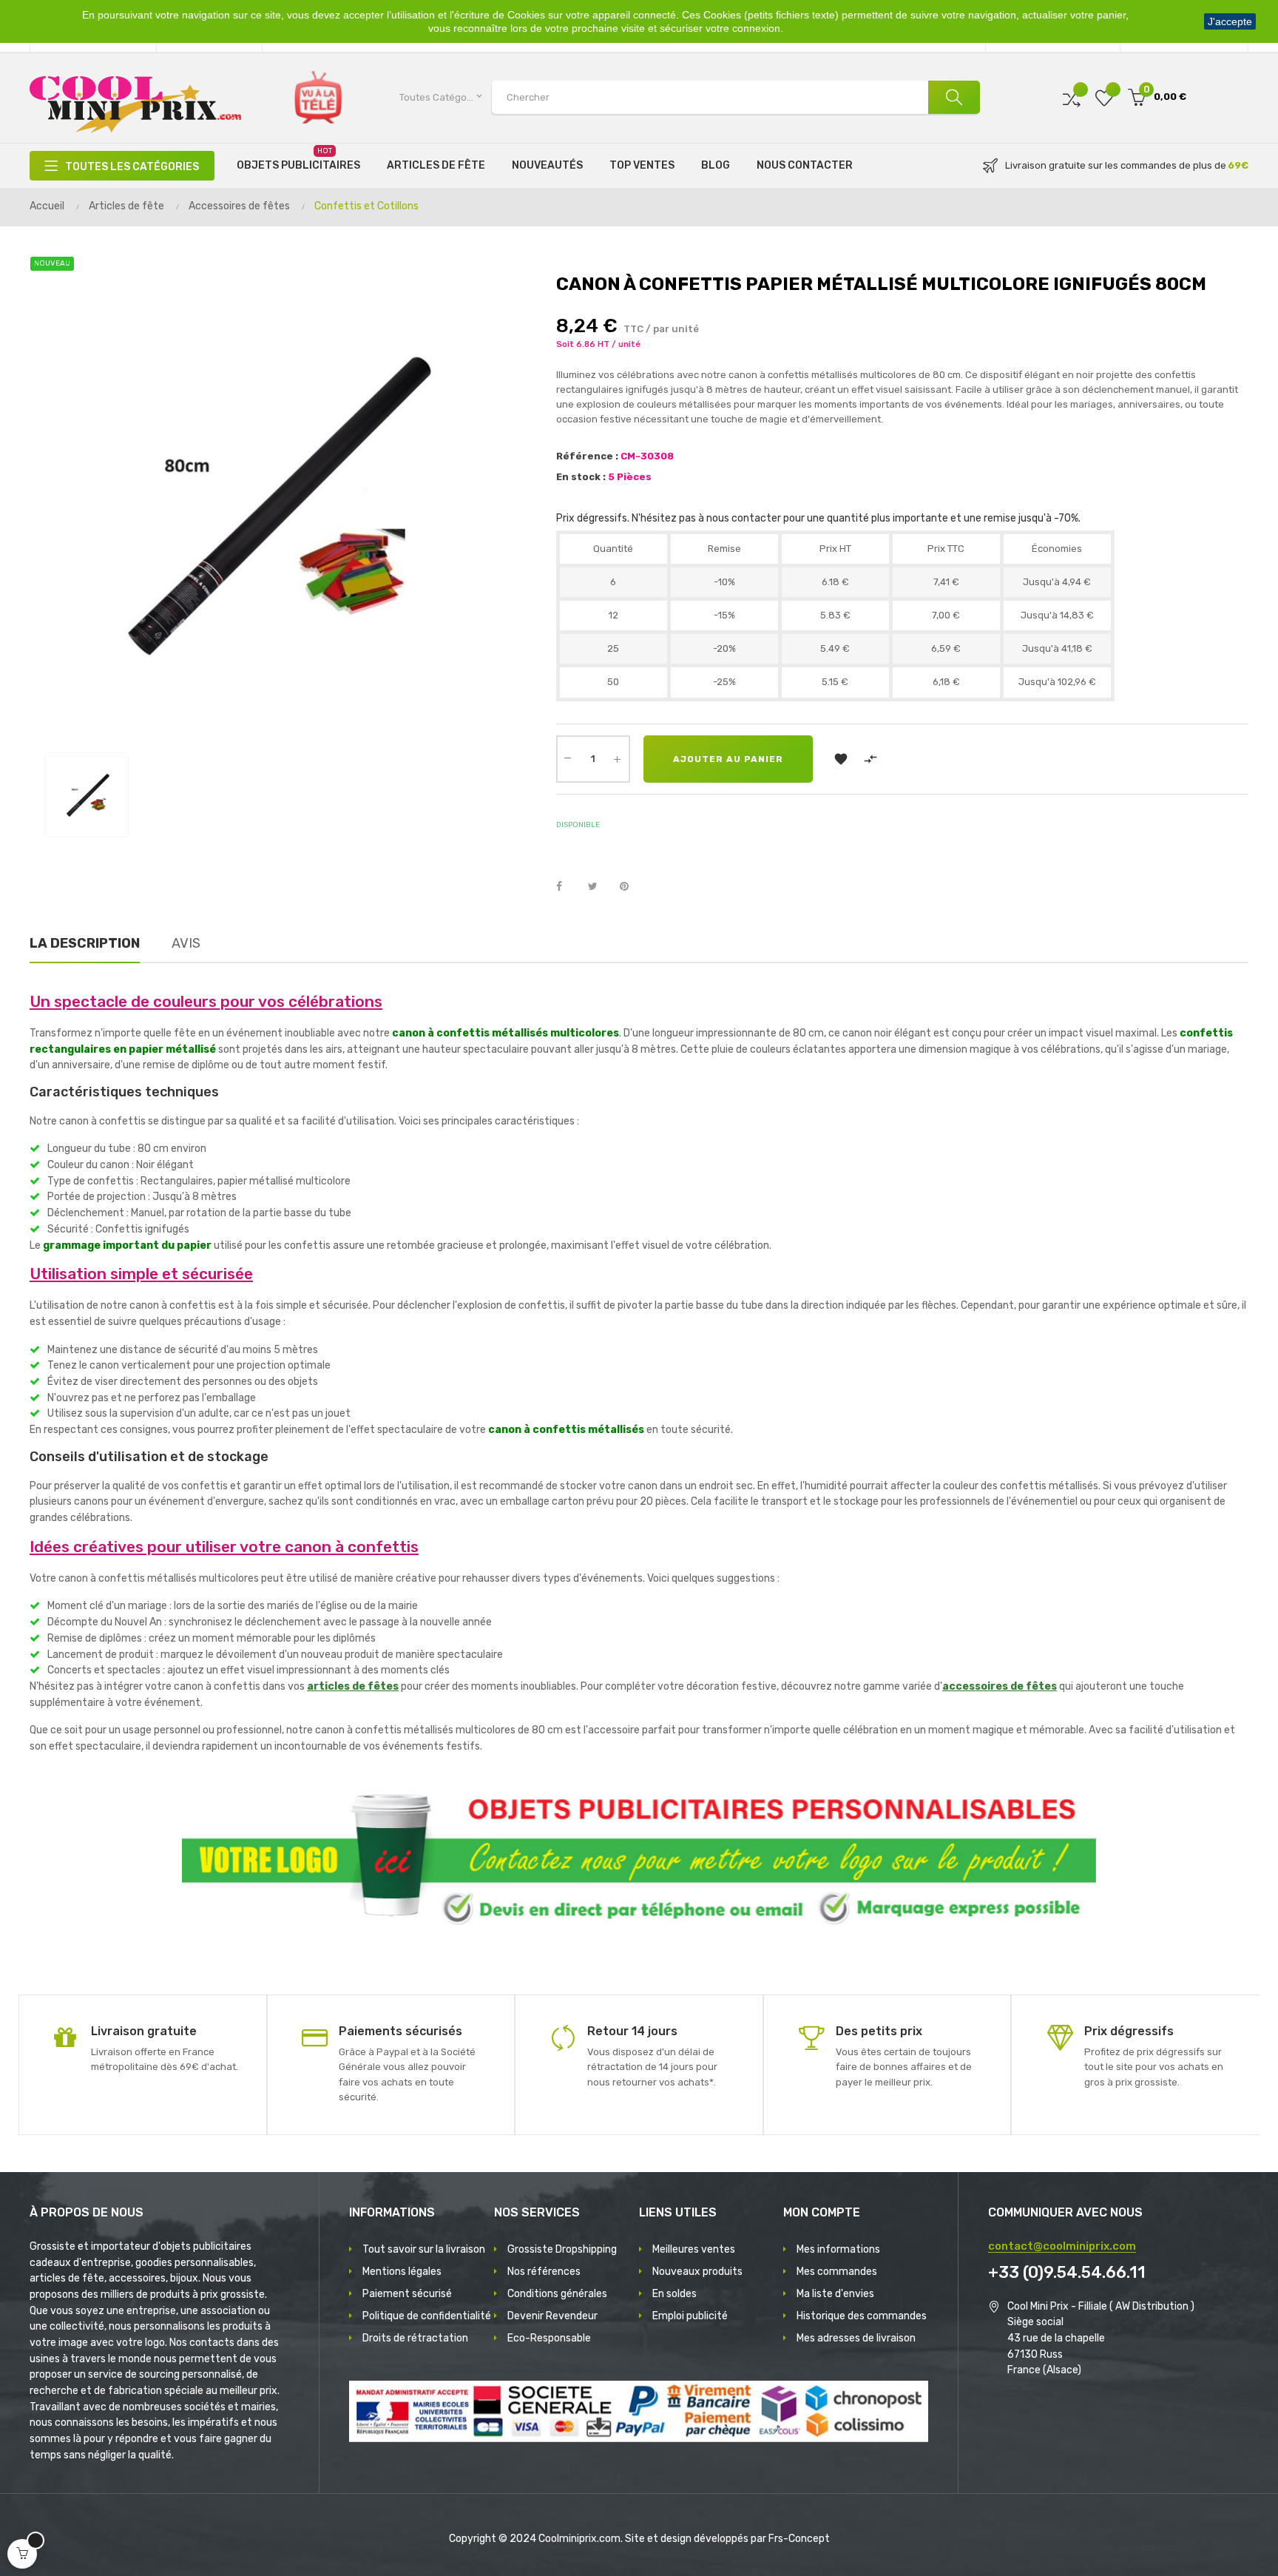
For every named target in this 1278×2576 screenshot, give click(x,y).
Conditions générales (557, 2294)
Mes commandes (837, 2272)
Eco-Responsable (549, 2338)
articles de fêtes (353, 1686)
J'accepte (1230, 21)
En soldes (674, 2294)
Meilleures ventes (694, 2249)
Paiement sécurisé (407, 2294)
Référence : (587, 456)
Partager (567, 887)
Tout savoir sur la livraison (424, 2249)
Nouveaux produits (697, 2272)
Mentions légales (402, 2272)
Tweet (599, 887)
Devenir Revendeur (552, 2316)
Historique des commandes (862, 2316)
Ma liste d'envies (835, 2294)
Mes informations (838, 2249)
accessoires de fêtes (1000, 1686)
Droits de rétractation (415, 2338)
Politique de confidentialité (427, 2316)
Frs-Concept (799, 2539)
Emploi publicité (690, 2316)
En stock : (581, 477)
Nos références (544, 2272)
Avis (186, 943)
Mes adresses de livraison (856, 2338)
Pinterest (631, 887)
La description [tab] (85, 943)
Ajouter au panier (728, 759)
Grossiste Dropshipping (562, 2249)
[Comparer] (1072, 97)
